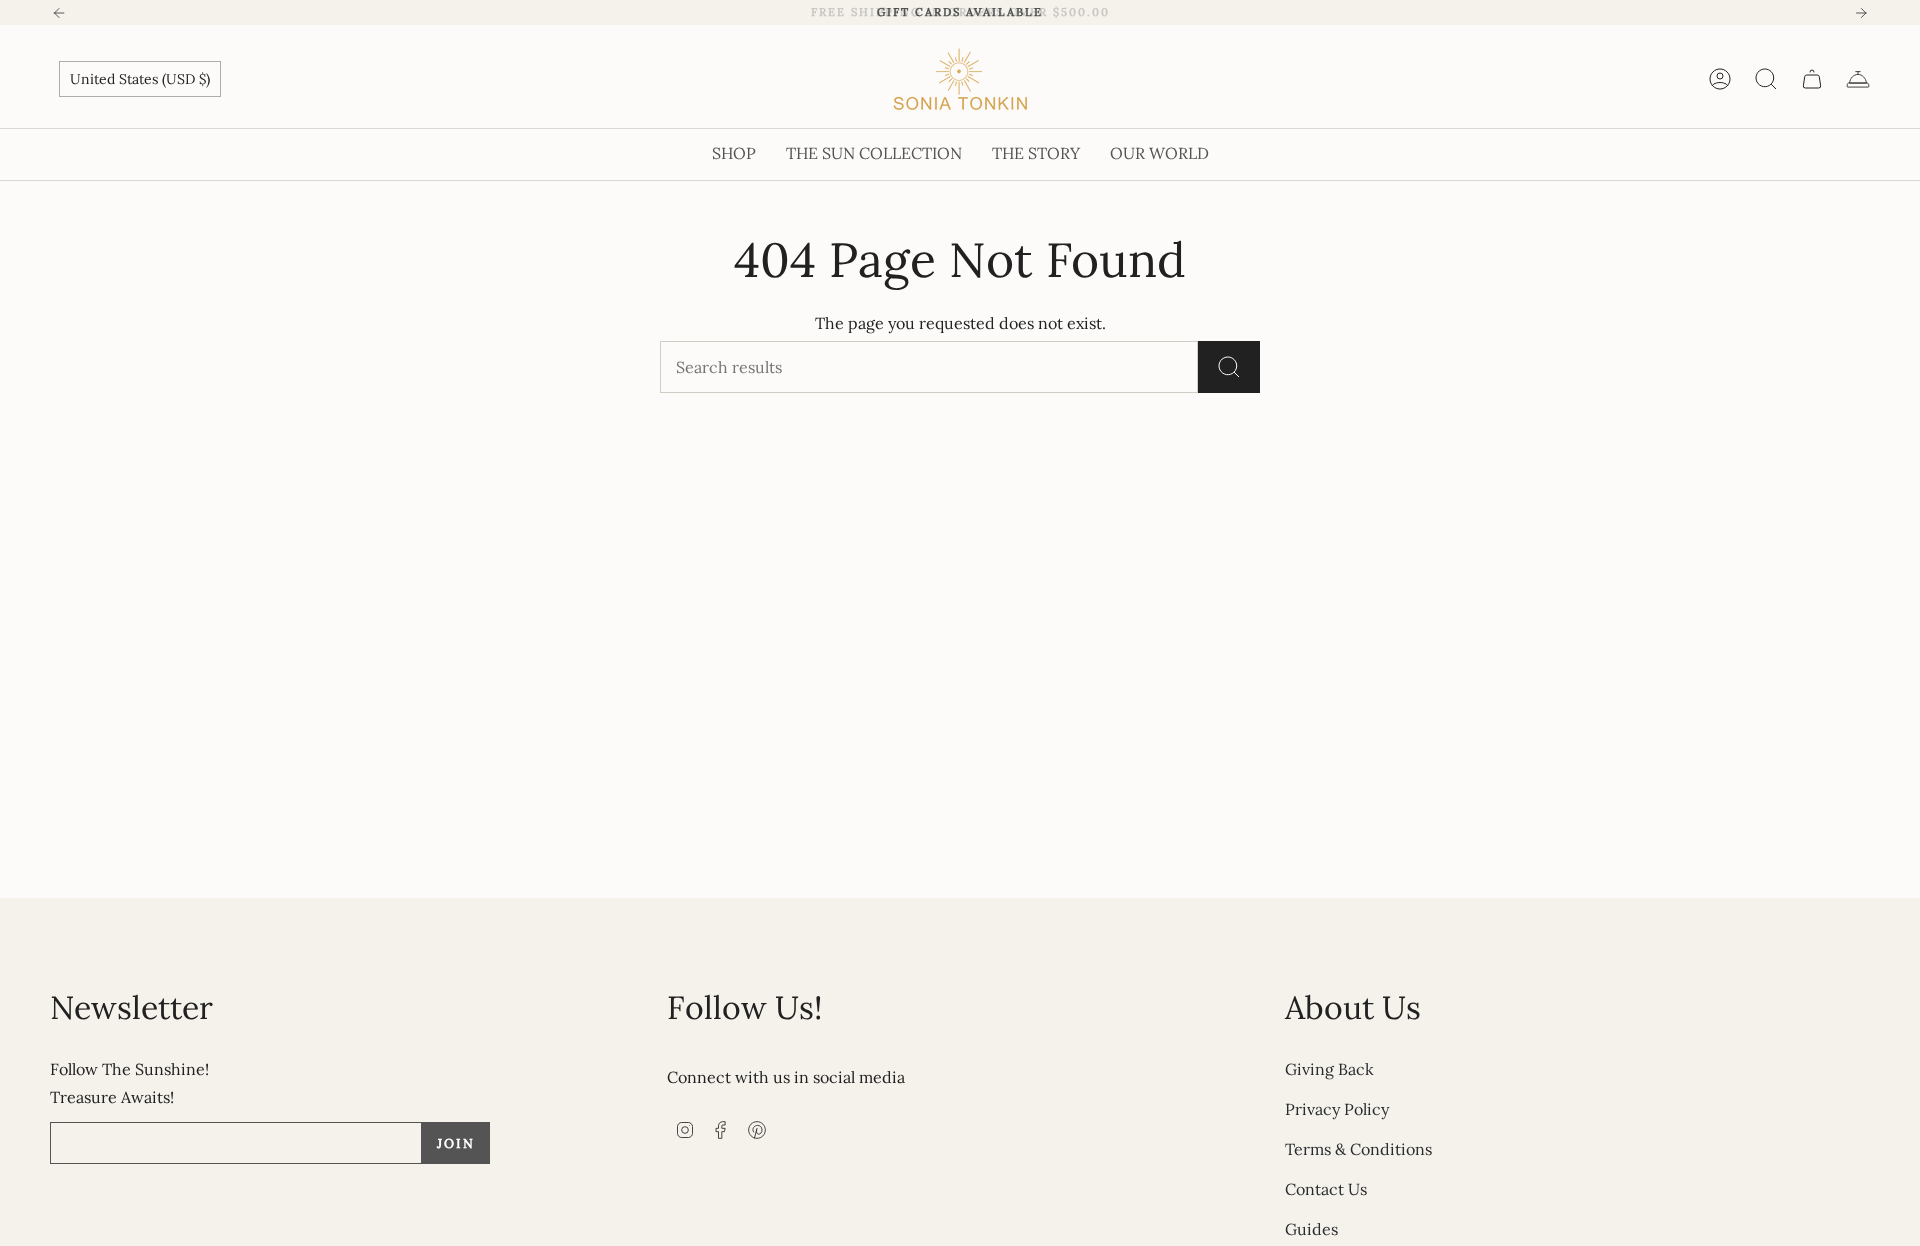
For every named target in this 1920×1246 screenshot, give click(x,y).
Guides (1311, 1229)
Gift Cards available (960, 12)
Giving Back (1329, 1069)
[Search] (1229, 367)
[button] (734, 154)
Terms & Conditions (1358, 1149)
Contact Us (1326, 1189)
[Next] (1861, 13)
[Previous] (59, 13)
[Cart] (1812, 79)
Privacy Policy (1337, 1109)
